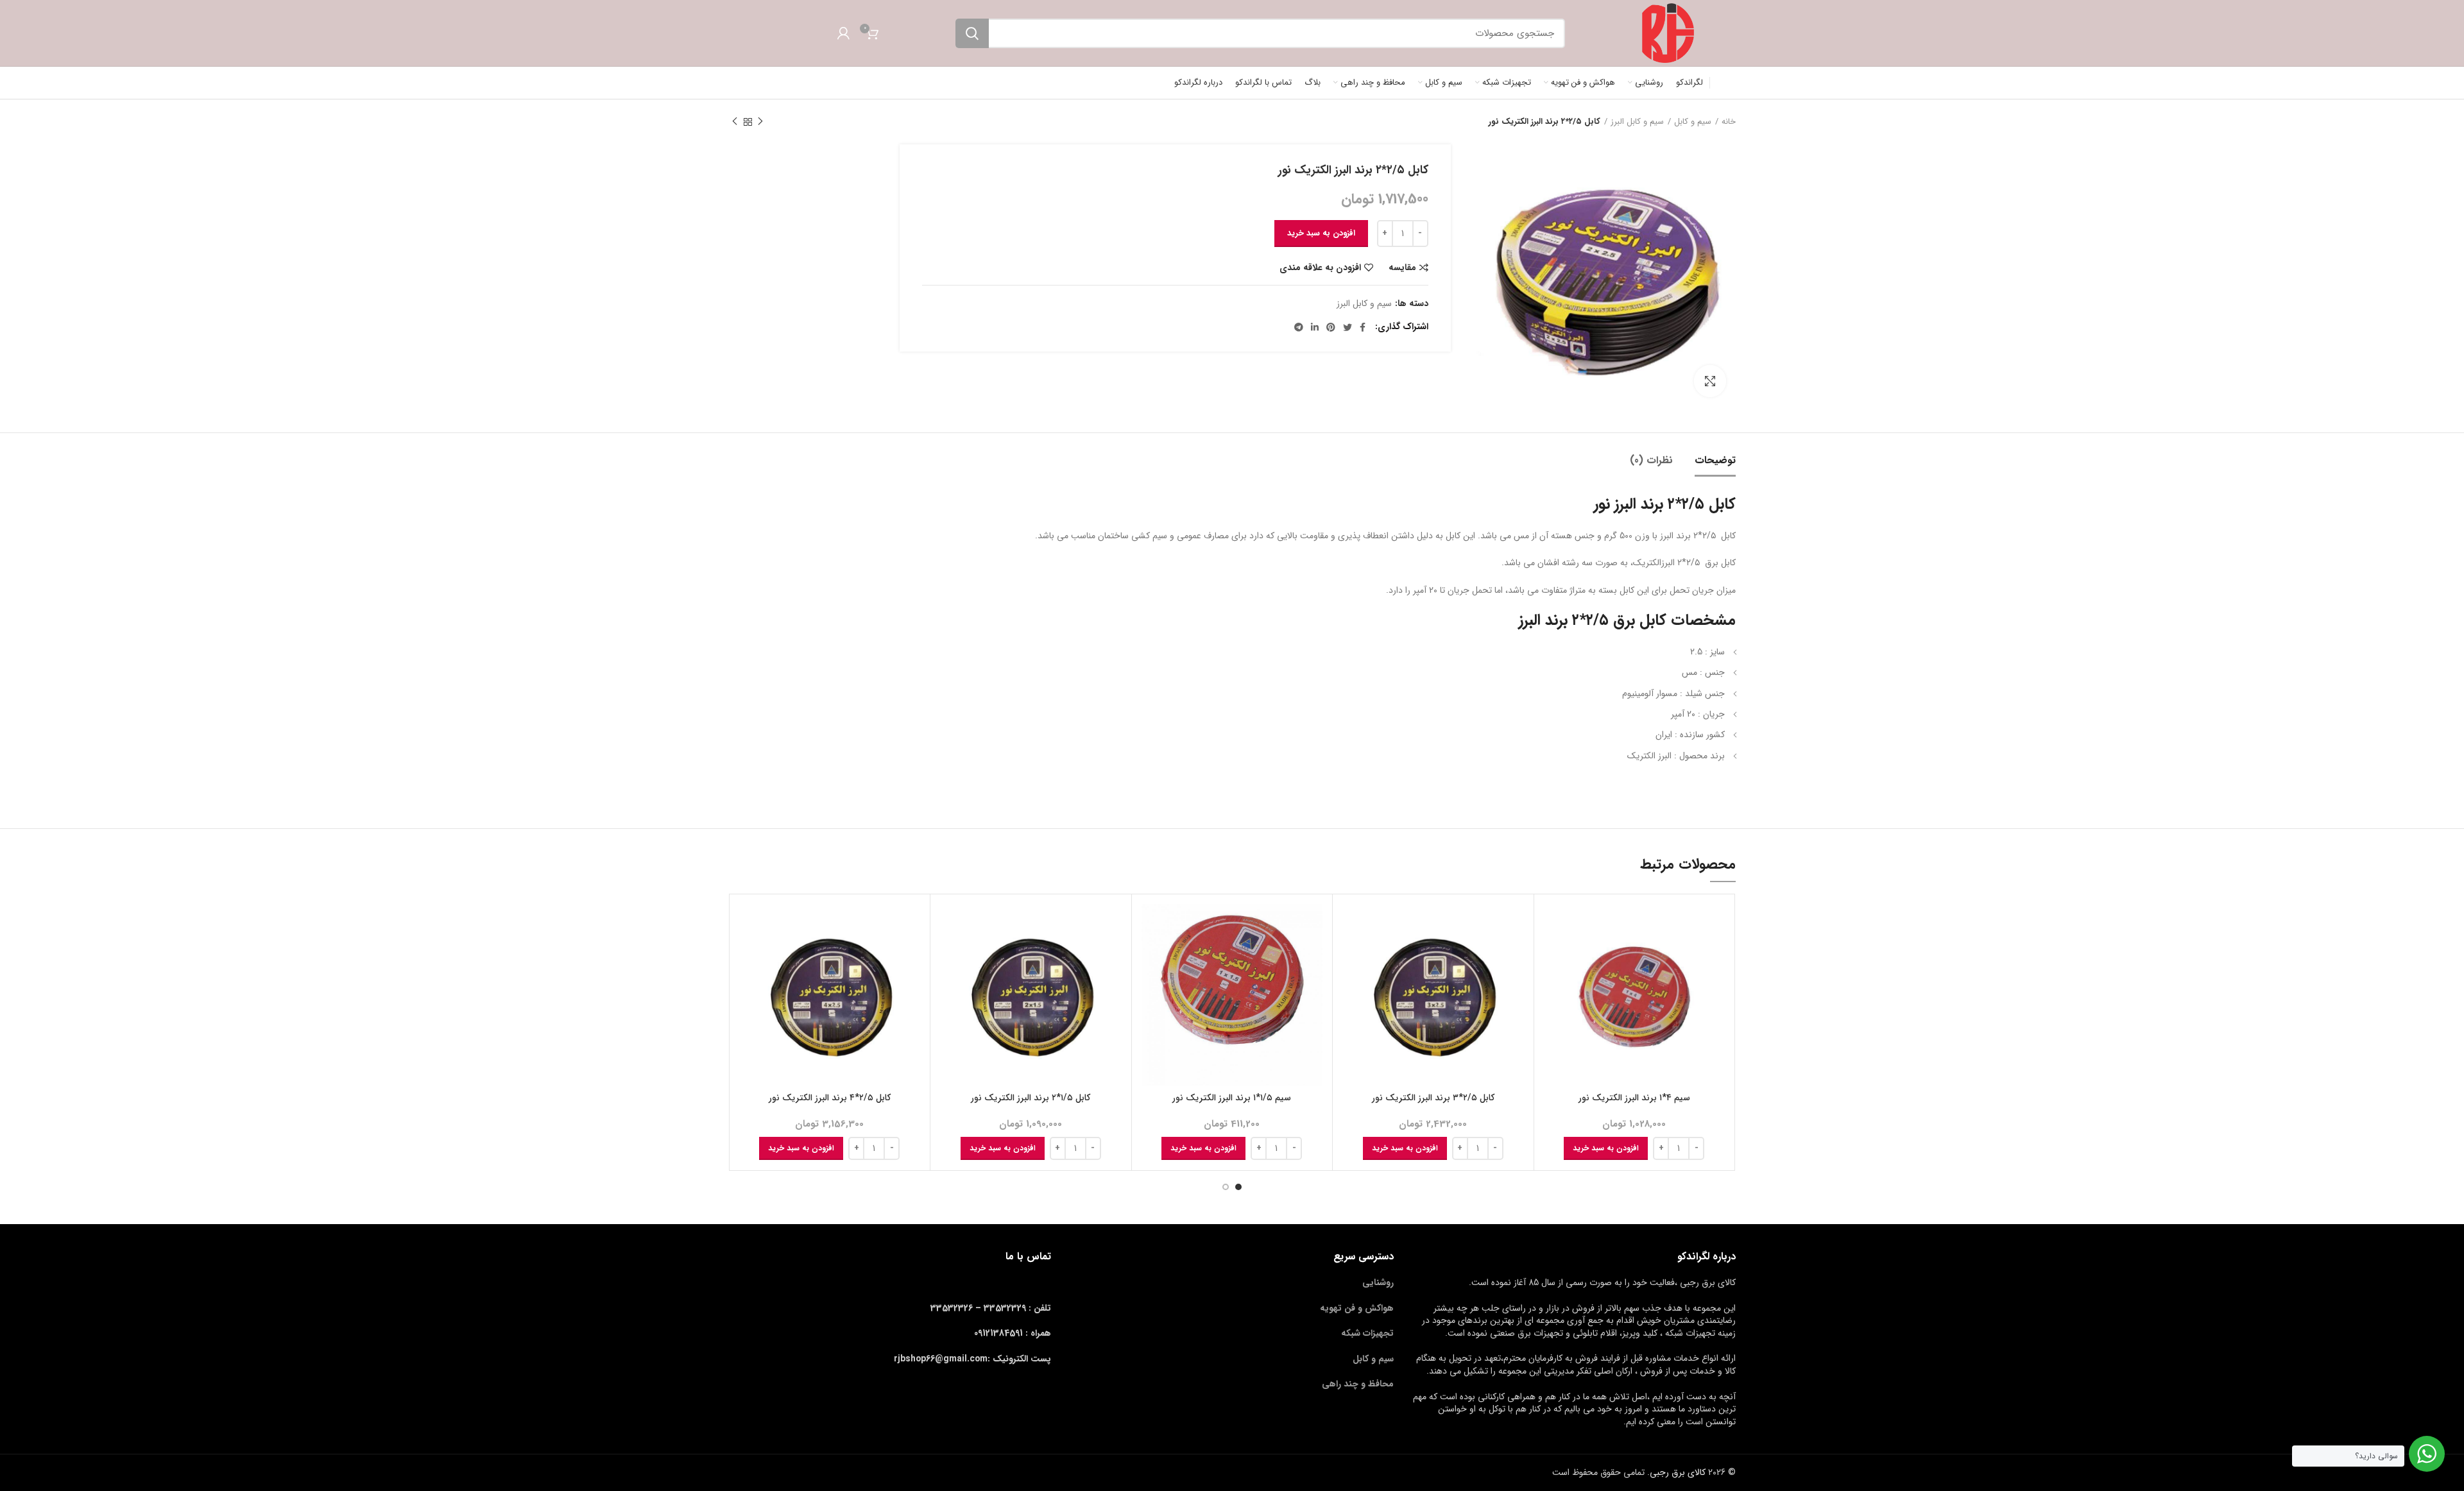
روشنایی (1378, 1282)
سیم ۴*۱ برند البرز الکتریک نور (1634, 1098)
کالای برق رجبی (1678, 1472)
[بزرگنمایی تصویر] (1710, 381)
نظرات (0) (1651, 460)
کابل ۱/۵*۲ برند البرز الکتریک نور (1031, 1098)
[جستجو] (972, 33)
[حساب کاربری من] (843, 33)
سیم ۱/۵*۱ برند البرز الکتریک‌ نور (1232, 1098)
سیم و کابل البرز (1637, 122)
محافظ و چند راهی (1358, 1384)
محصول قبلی (760, 122)
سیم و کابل (1693, 122)
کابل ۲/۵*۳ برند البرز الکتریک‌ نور (1433, 1098)
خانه (1729, 122)
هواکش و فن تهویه (1357, 1308)
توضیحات (1715, 460)
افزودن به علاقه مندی (1320, 268)
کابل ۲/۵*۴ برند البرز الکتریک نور (830, 1098)
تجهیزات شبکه (1367, 1333)
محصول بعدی (735, 122)
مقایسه (1402, 268)
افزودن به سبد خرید (1321, 233)
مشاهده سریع (1553, 954)
